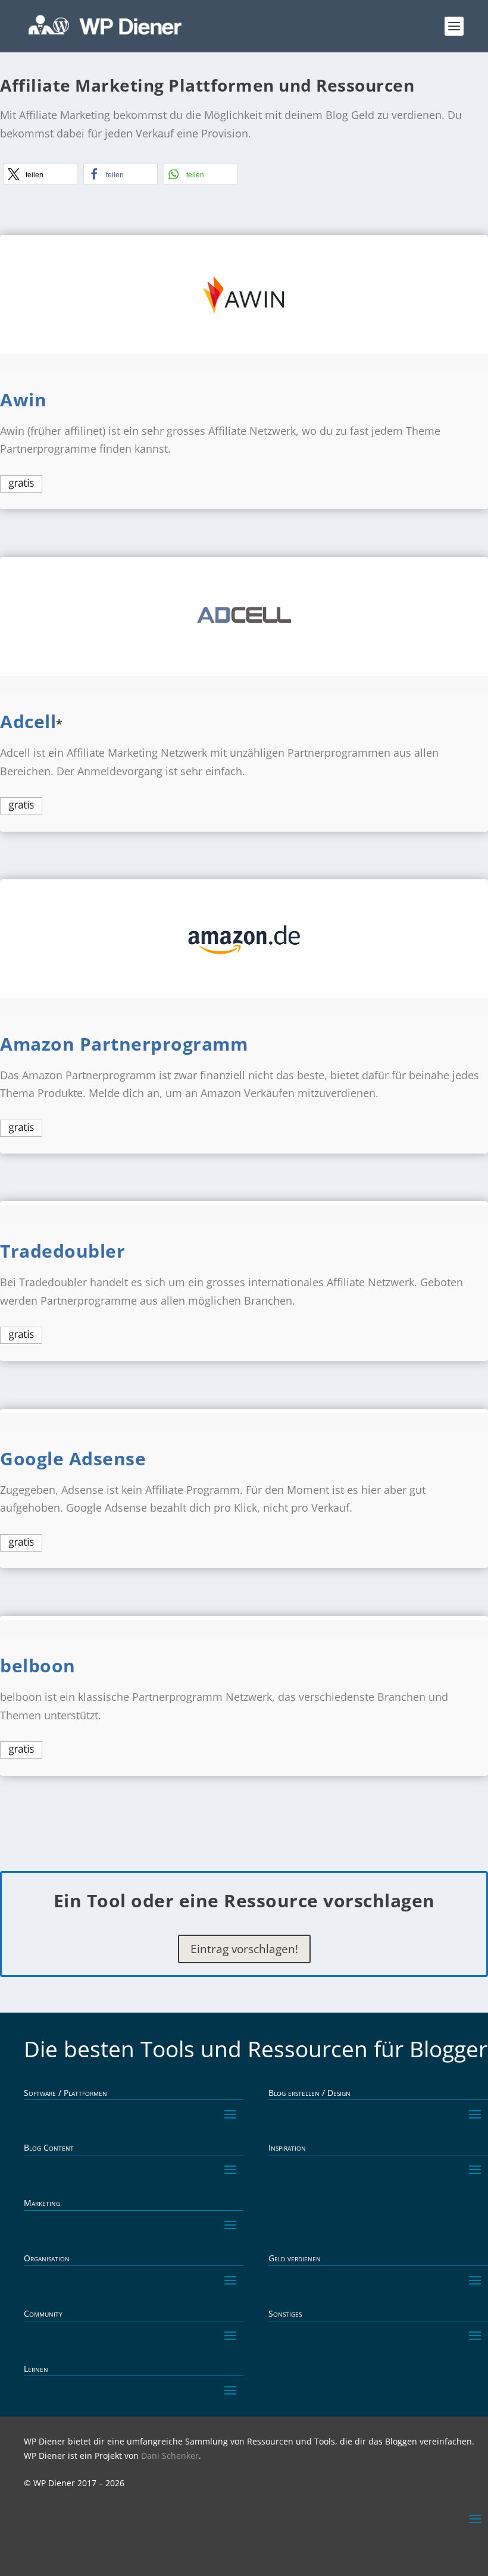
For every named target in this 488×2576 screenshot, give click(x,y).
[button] (40, 174)
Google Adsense (73, 1458)
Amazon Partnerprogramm (124, 1044)
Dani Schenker (170, 2456)
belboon (38, 1665)
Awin (23, 399)
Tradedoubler (62, 1251)
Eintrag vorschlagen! (244, 1949)
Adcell (28, 721)
